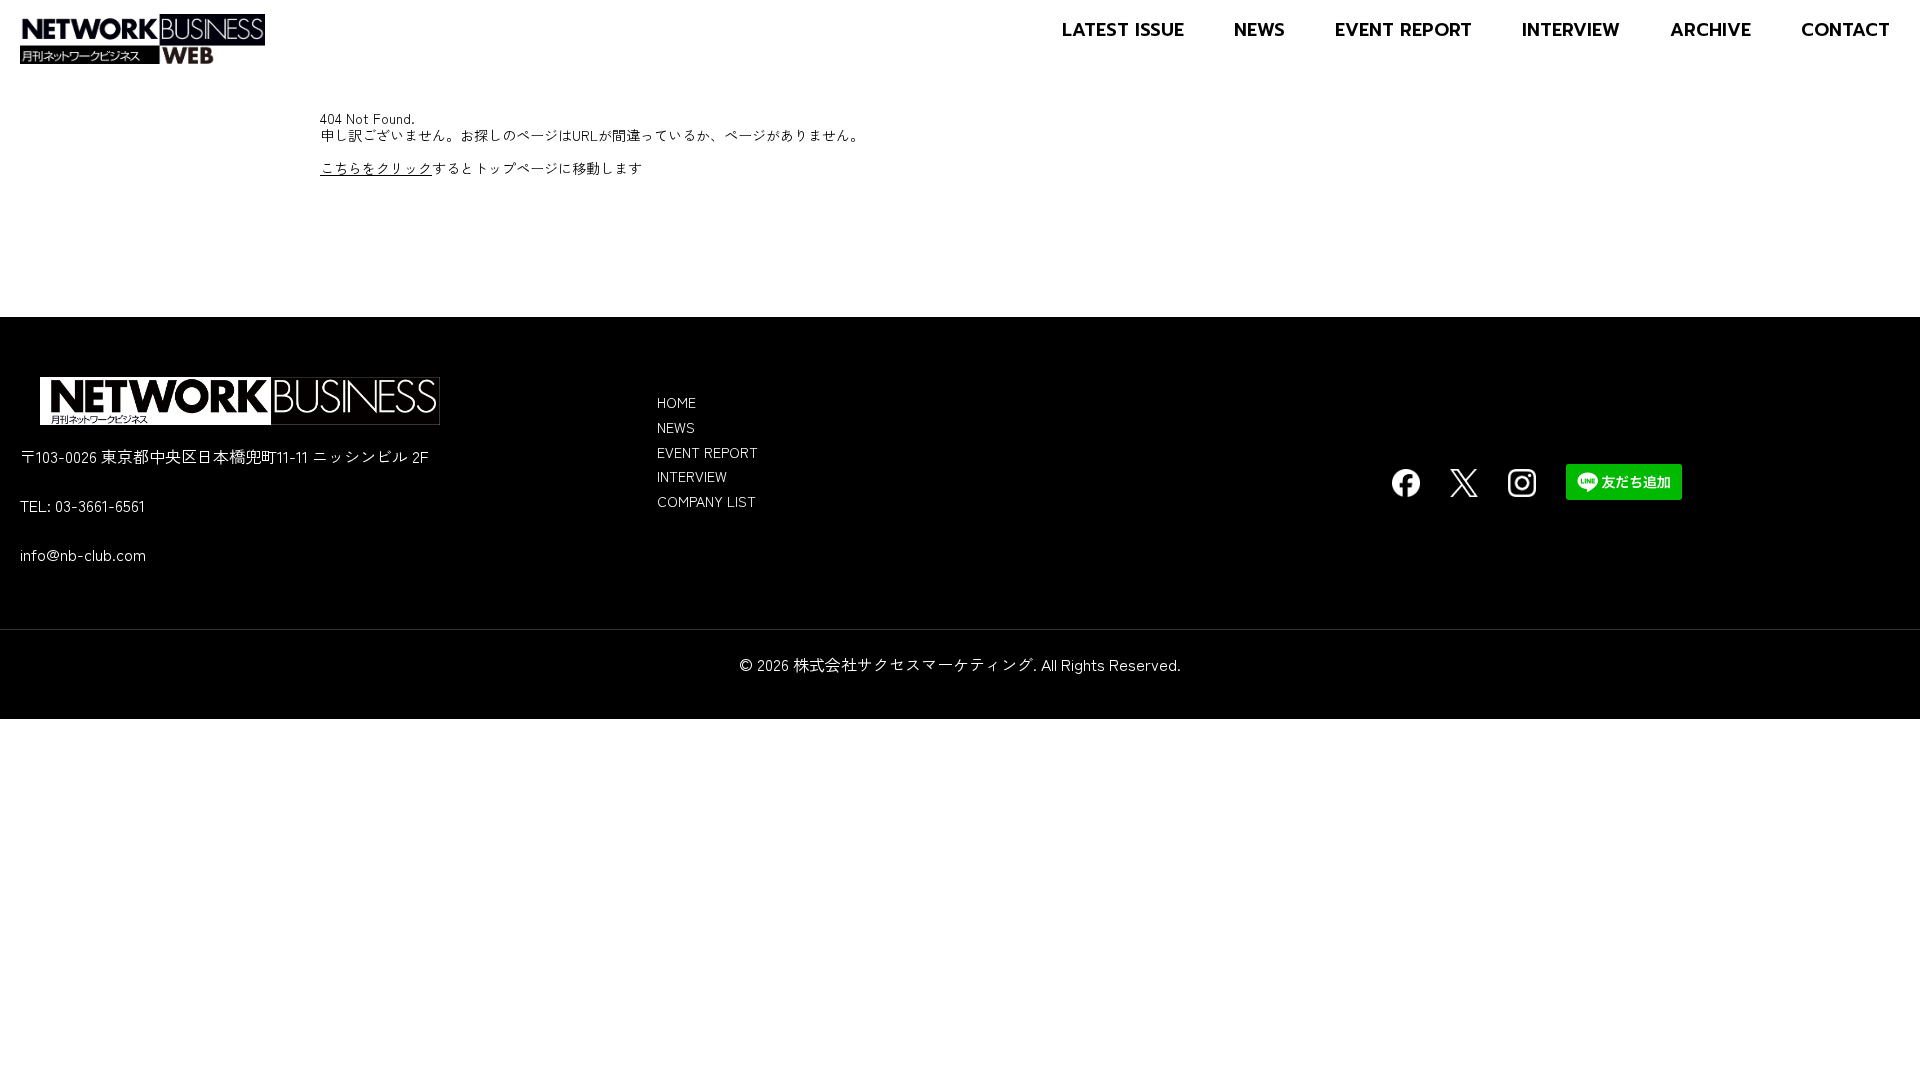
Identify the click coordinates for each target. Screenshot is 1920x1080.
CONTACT (1845, 30)
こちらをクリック (376, 168)
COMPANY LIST (706, 501)
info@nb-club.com (83, 554)
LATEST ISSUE (1123, 30)
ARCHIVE (1710, 30)
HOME (676, 402)
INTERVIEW (1571, 30)
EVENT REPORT (1403, 30)
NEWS (1259, 30)
